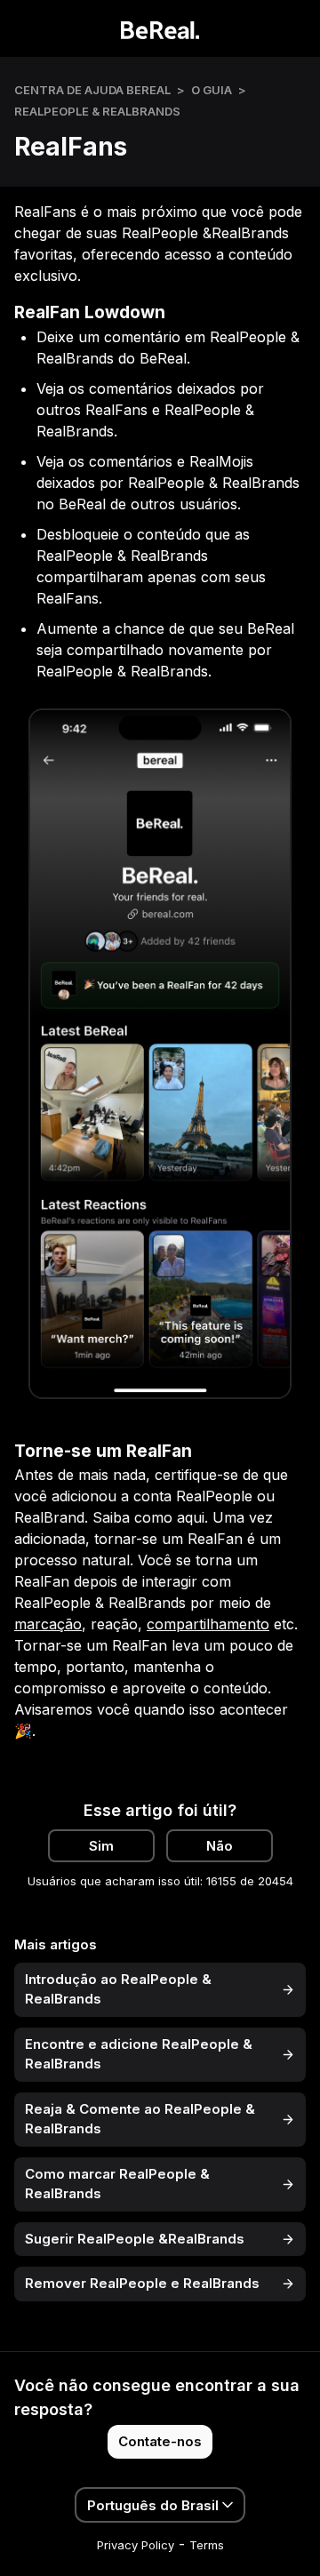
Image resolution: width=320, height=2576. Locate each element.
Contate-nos (160, 2441)
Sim (101, 1846)
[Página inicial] (160, 28)
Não (220, 1846)
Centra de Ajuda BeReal (92, 90)
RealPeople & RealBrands (97, 111)
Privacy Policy (136, 2545)
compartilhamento (208, 1624)
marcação (48, 1624)
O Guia (212, 90)
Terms (207, 2545)
